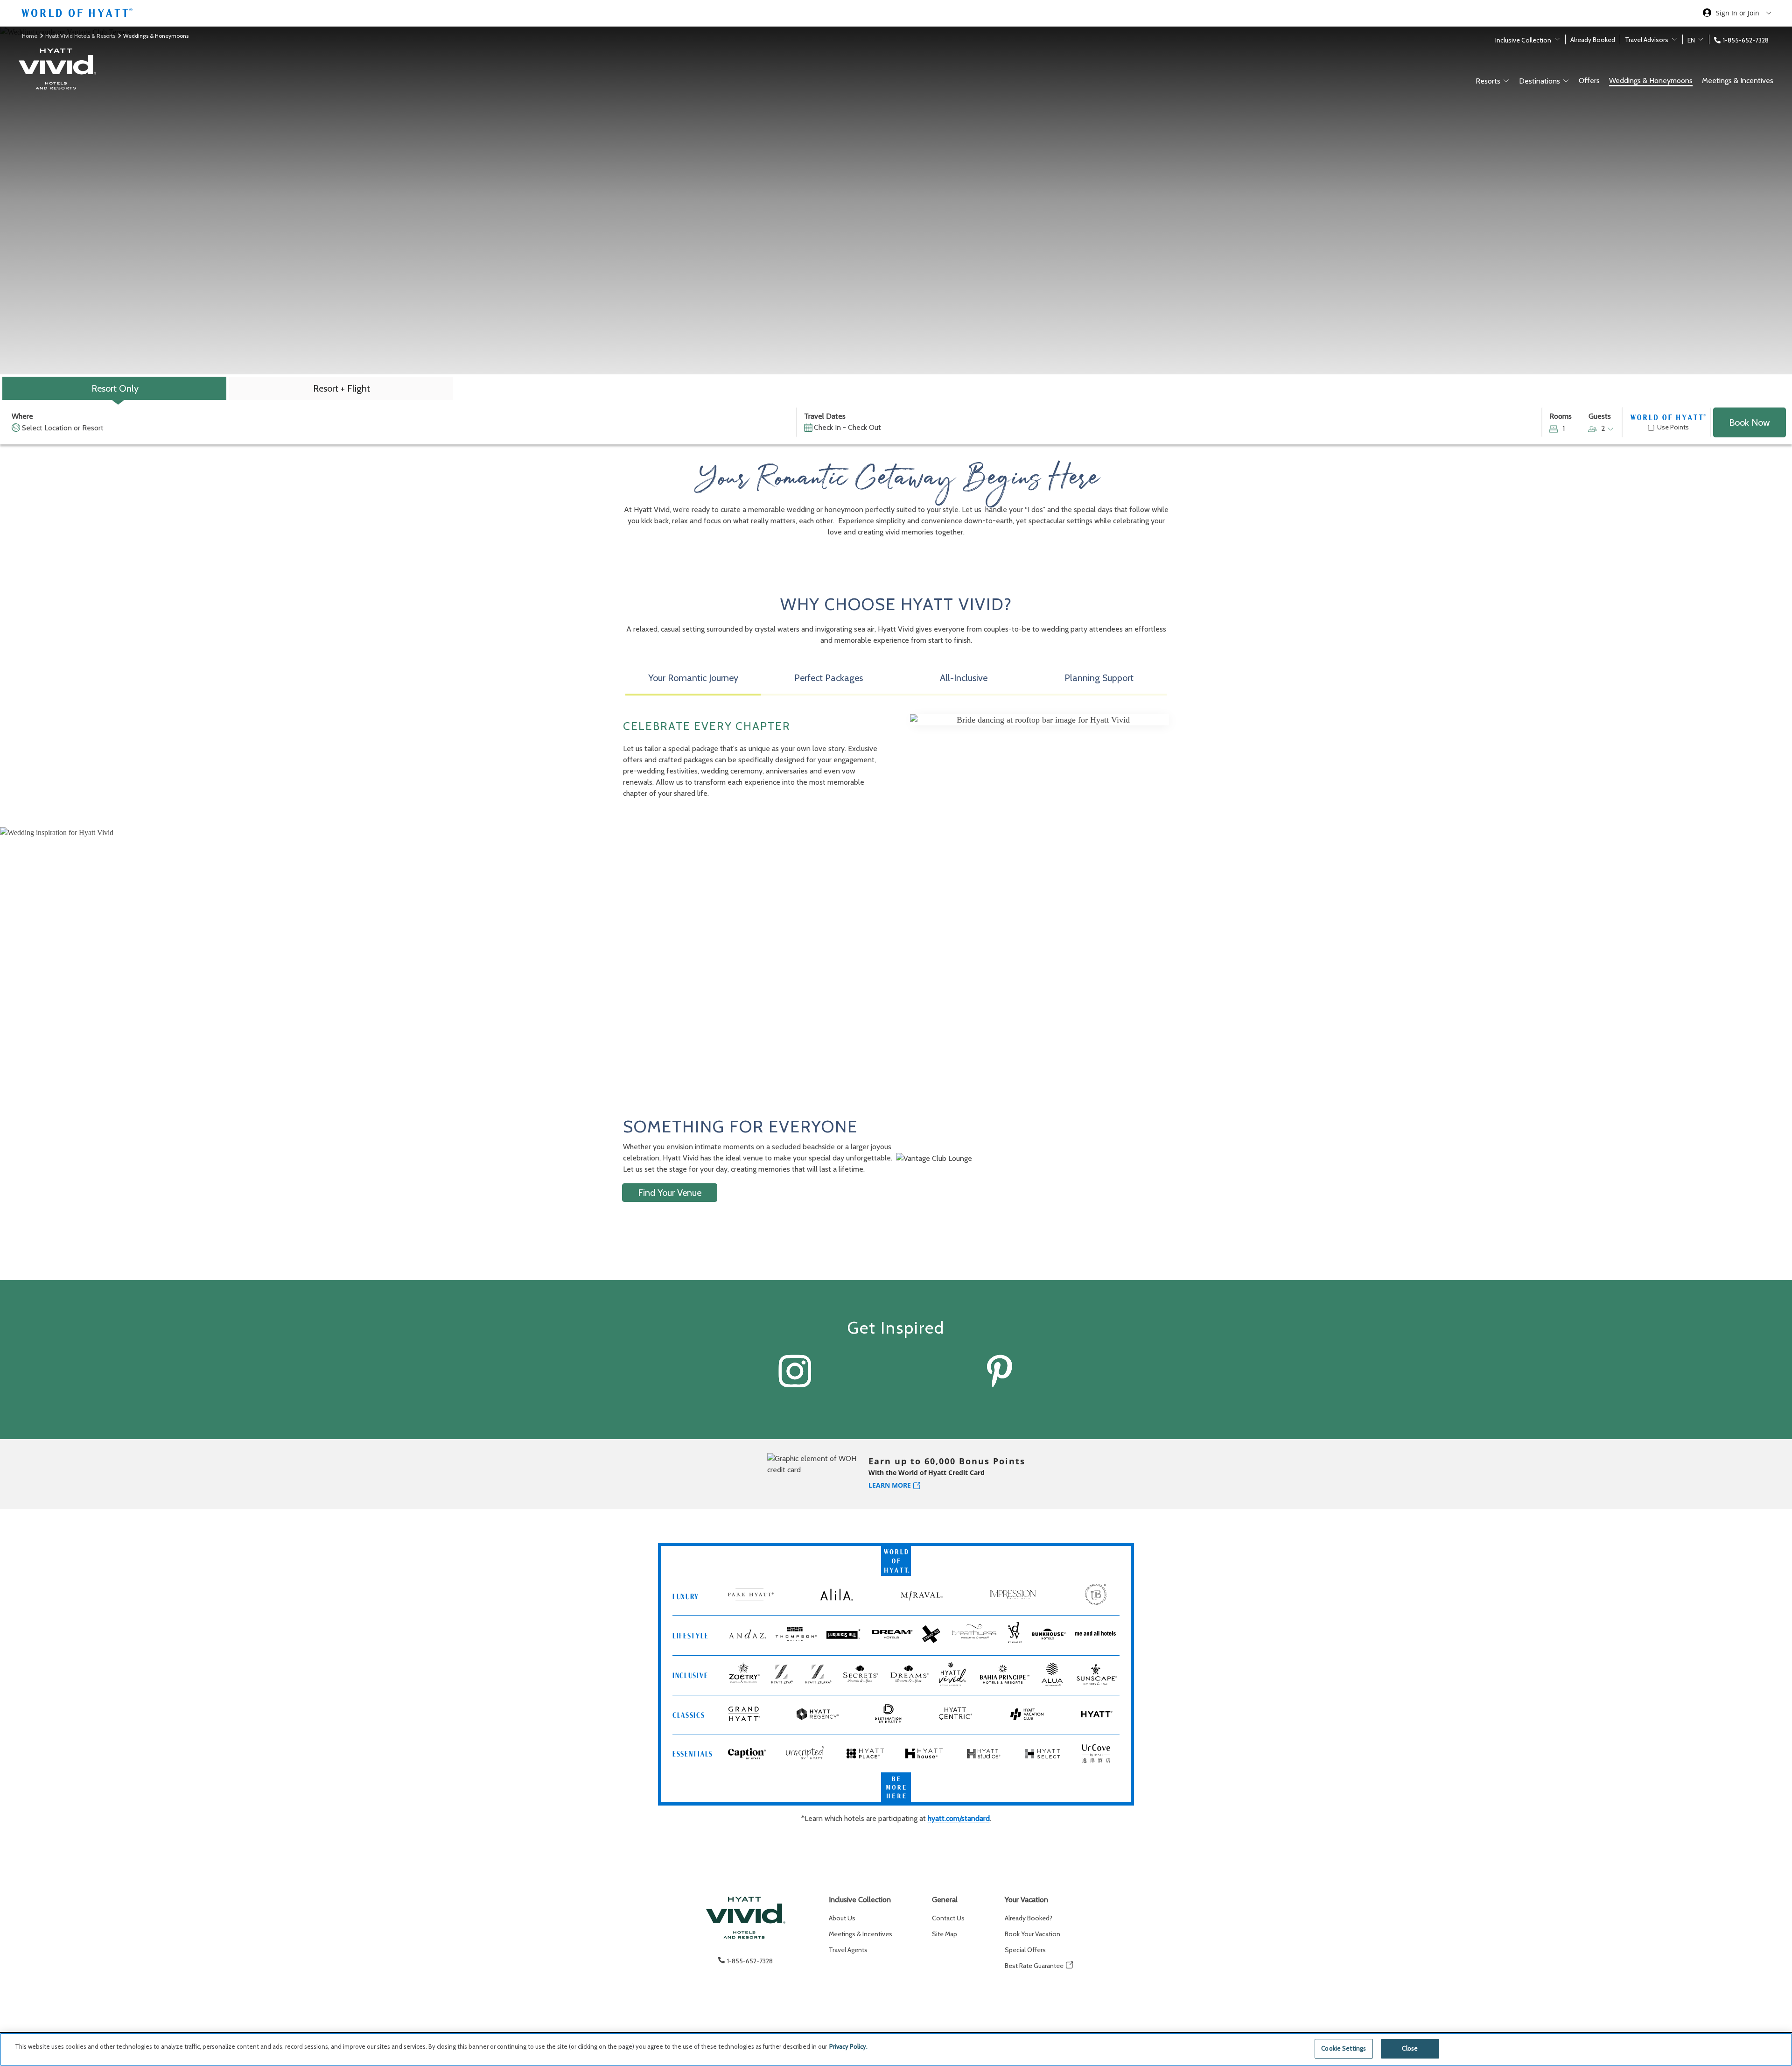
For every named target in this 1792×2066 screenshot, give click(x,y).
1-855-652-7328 (1746, 40)
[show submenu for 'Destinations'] (1566, 81)
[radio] (114, 388)
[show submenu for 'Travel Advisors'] (1674, 39)
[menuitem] (861, 1918)
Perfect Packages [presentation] (829, 678)
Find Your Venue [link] (670, 1193)
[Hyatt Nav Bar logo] (78, 14)
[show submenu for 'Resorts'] (1506, 81)
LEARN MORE (890, 1485)
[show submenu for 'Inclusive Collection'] (1557, 39)
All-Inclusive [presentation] (964, 678)
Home (30, 36)
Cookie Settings (1344, 2048)
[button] (155, 944)
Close (1410, 2048)
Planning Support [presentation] (1099, 678)
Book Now (1750, 422)
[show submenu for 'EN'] (1701, 39)
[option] (896, 932)
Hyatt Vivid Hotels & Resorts (81, 36)
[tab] (693, 681)
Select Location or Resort (63, 428)
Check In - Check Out (847, 427)
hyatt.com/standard (959, 1818)
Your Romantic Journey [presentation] (693, 678)
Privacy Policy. (848, 2046)
